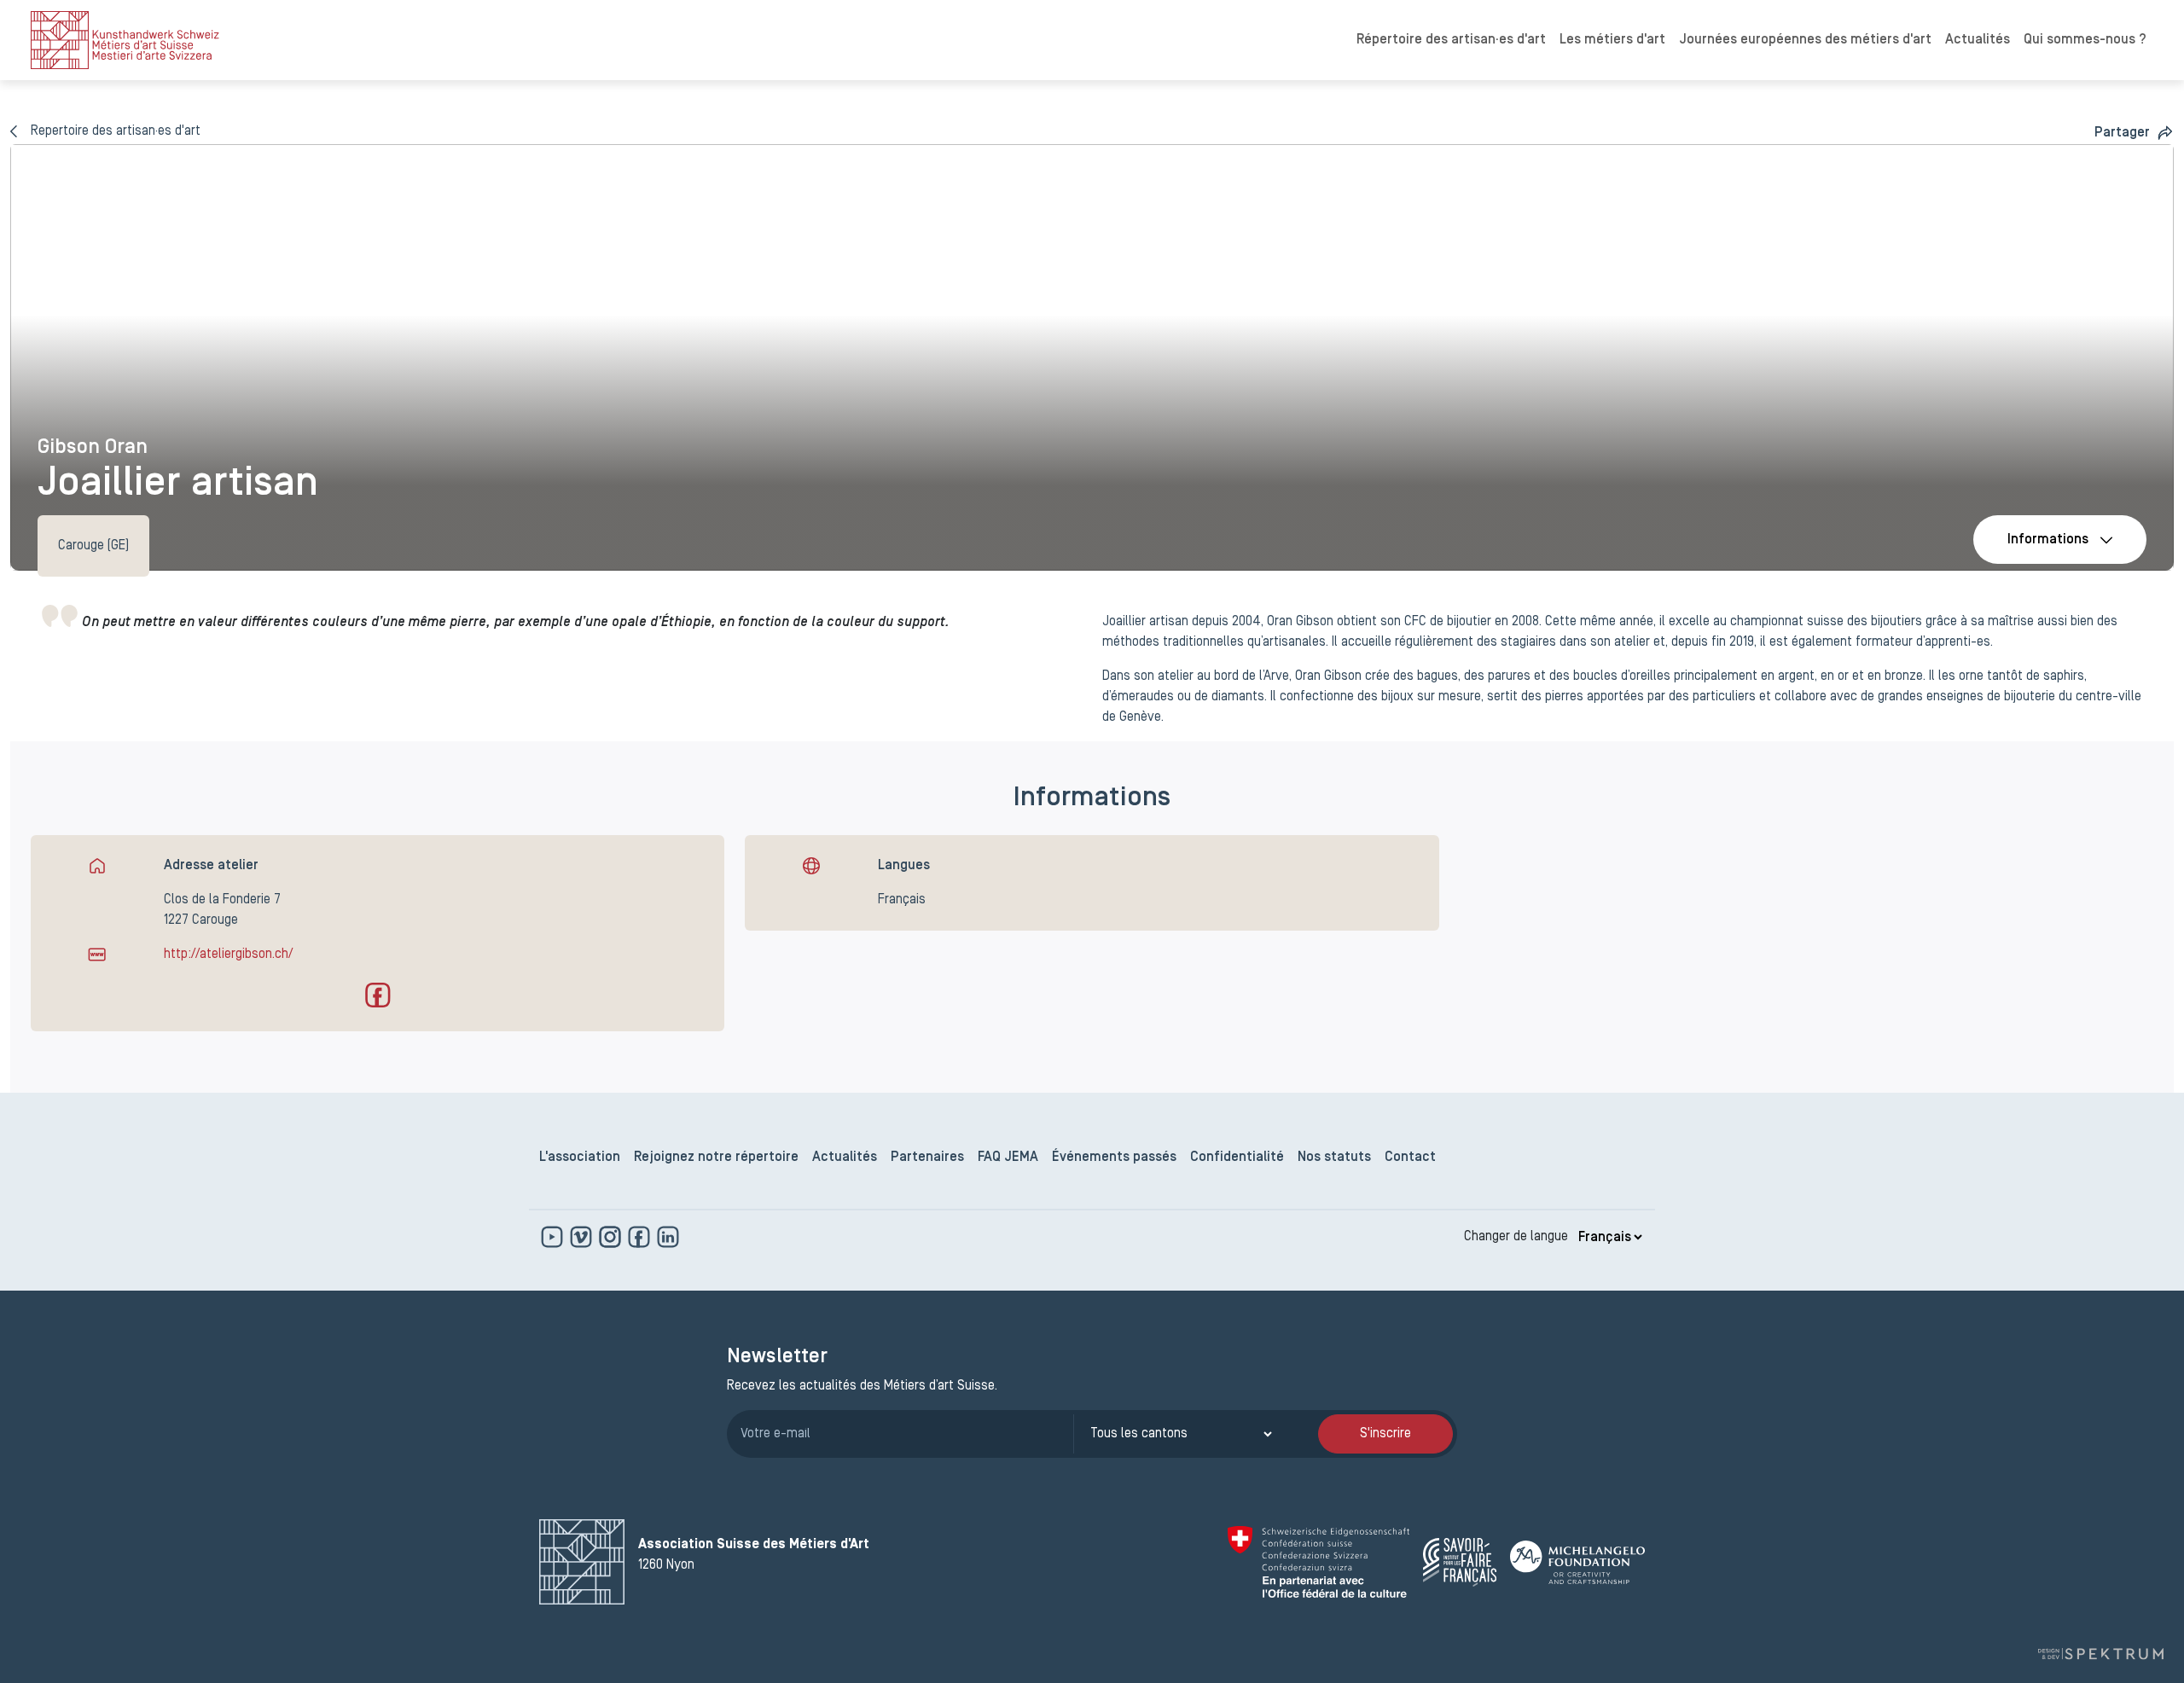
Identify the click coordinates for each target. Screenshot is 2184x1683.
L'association (580, 1158)
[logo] (125, 40)
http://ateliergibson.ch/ (228, 955)
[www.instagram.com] (612, 1237)
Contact (1410, 1158)
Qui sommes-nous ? (2085, 40)
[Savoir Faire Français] (1460, 1562)
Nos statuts (1334, 1158)
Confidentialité (1237, 1158)
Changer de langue (1516, 1237)
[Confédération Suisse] (1319, 1562)
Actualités (1978, 40)
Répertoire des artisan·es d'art (1451, 40)
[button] (2134, 133)
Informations (2048, 540)
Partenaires (927, 1158)
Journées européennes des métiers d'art (1805, 40)
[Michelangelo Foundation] (1577, 1562)
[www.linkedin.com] (668, 1237)
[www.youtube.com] (554, 1237)
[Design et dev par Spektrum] (2100, 1654)
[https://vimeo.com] (583, 1237)
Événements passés (1114, 1158)
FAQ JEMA (1008, 1158)
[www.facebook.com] (641, 1237)
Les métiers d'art (1612, 40)
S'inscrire (1385, 1434)
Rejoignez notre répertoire (716, 1158)
